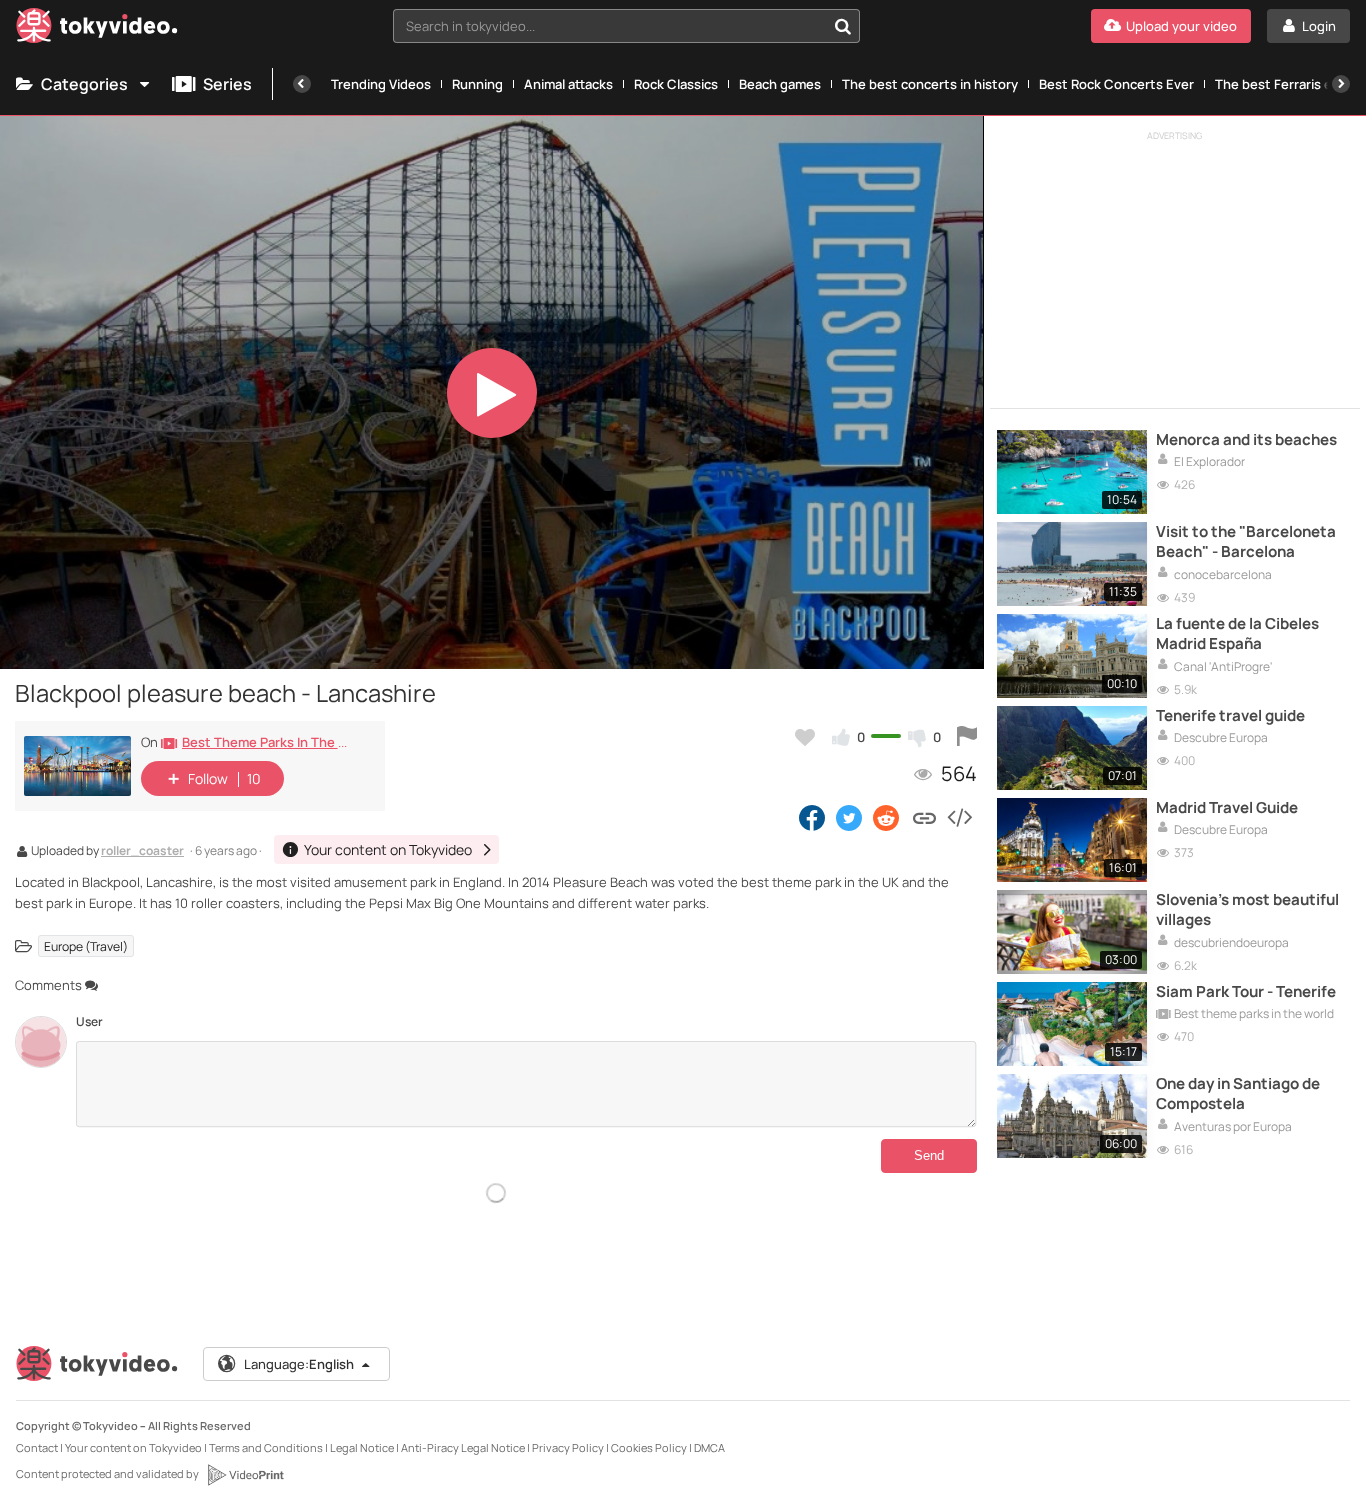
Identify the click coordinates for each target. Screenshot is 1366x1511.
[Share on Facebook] (812, 817)
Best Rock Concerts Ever (1116, 84)
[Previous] (302, 84)
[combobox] (626, 26)
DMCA (709, 1447)
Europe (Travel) (86, 946)
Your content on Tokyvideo (133, 1447)
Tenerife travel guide (1230, 716)
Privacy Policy (568, 1447)
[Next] (1341, 84)
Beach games (780, 84)
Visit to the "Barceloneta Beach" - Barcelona (1246, 542)
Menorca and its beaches (1246, 440)
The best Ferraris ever (1283, 84)
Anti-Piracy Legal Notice (463, 1447)
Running (477, 84)
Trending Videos (381, 84)
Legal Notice (362, 1447)
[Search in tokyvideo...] (843, 26)
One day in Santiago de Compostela (1238, 1094)
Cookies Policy (649, 1447)
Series (227, 84)
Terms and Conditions (266, 1447)
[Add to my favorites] (805, 737)
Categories (84, 84)
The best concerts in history (930, 84)
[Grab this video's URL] (924, 817)
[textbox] (609, 26)
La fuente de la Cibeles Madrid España (1237, 634)
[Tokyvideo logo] (97, 29)
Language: (299, 1364)
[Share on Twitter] (849, 817)
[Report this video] (967, 737)
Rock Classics (676, 84)
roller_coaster (142, 852)
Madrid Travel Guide (1227, 808)
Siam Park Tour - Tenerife (1246, 992)
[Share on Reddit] (887, 817)
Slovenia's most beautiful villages (1247, 910)
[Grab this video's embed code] (959, 817)
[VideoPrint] (245, 1475)
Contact (37, 1447)
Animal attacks (568, 84)
